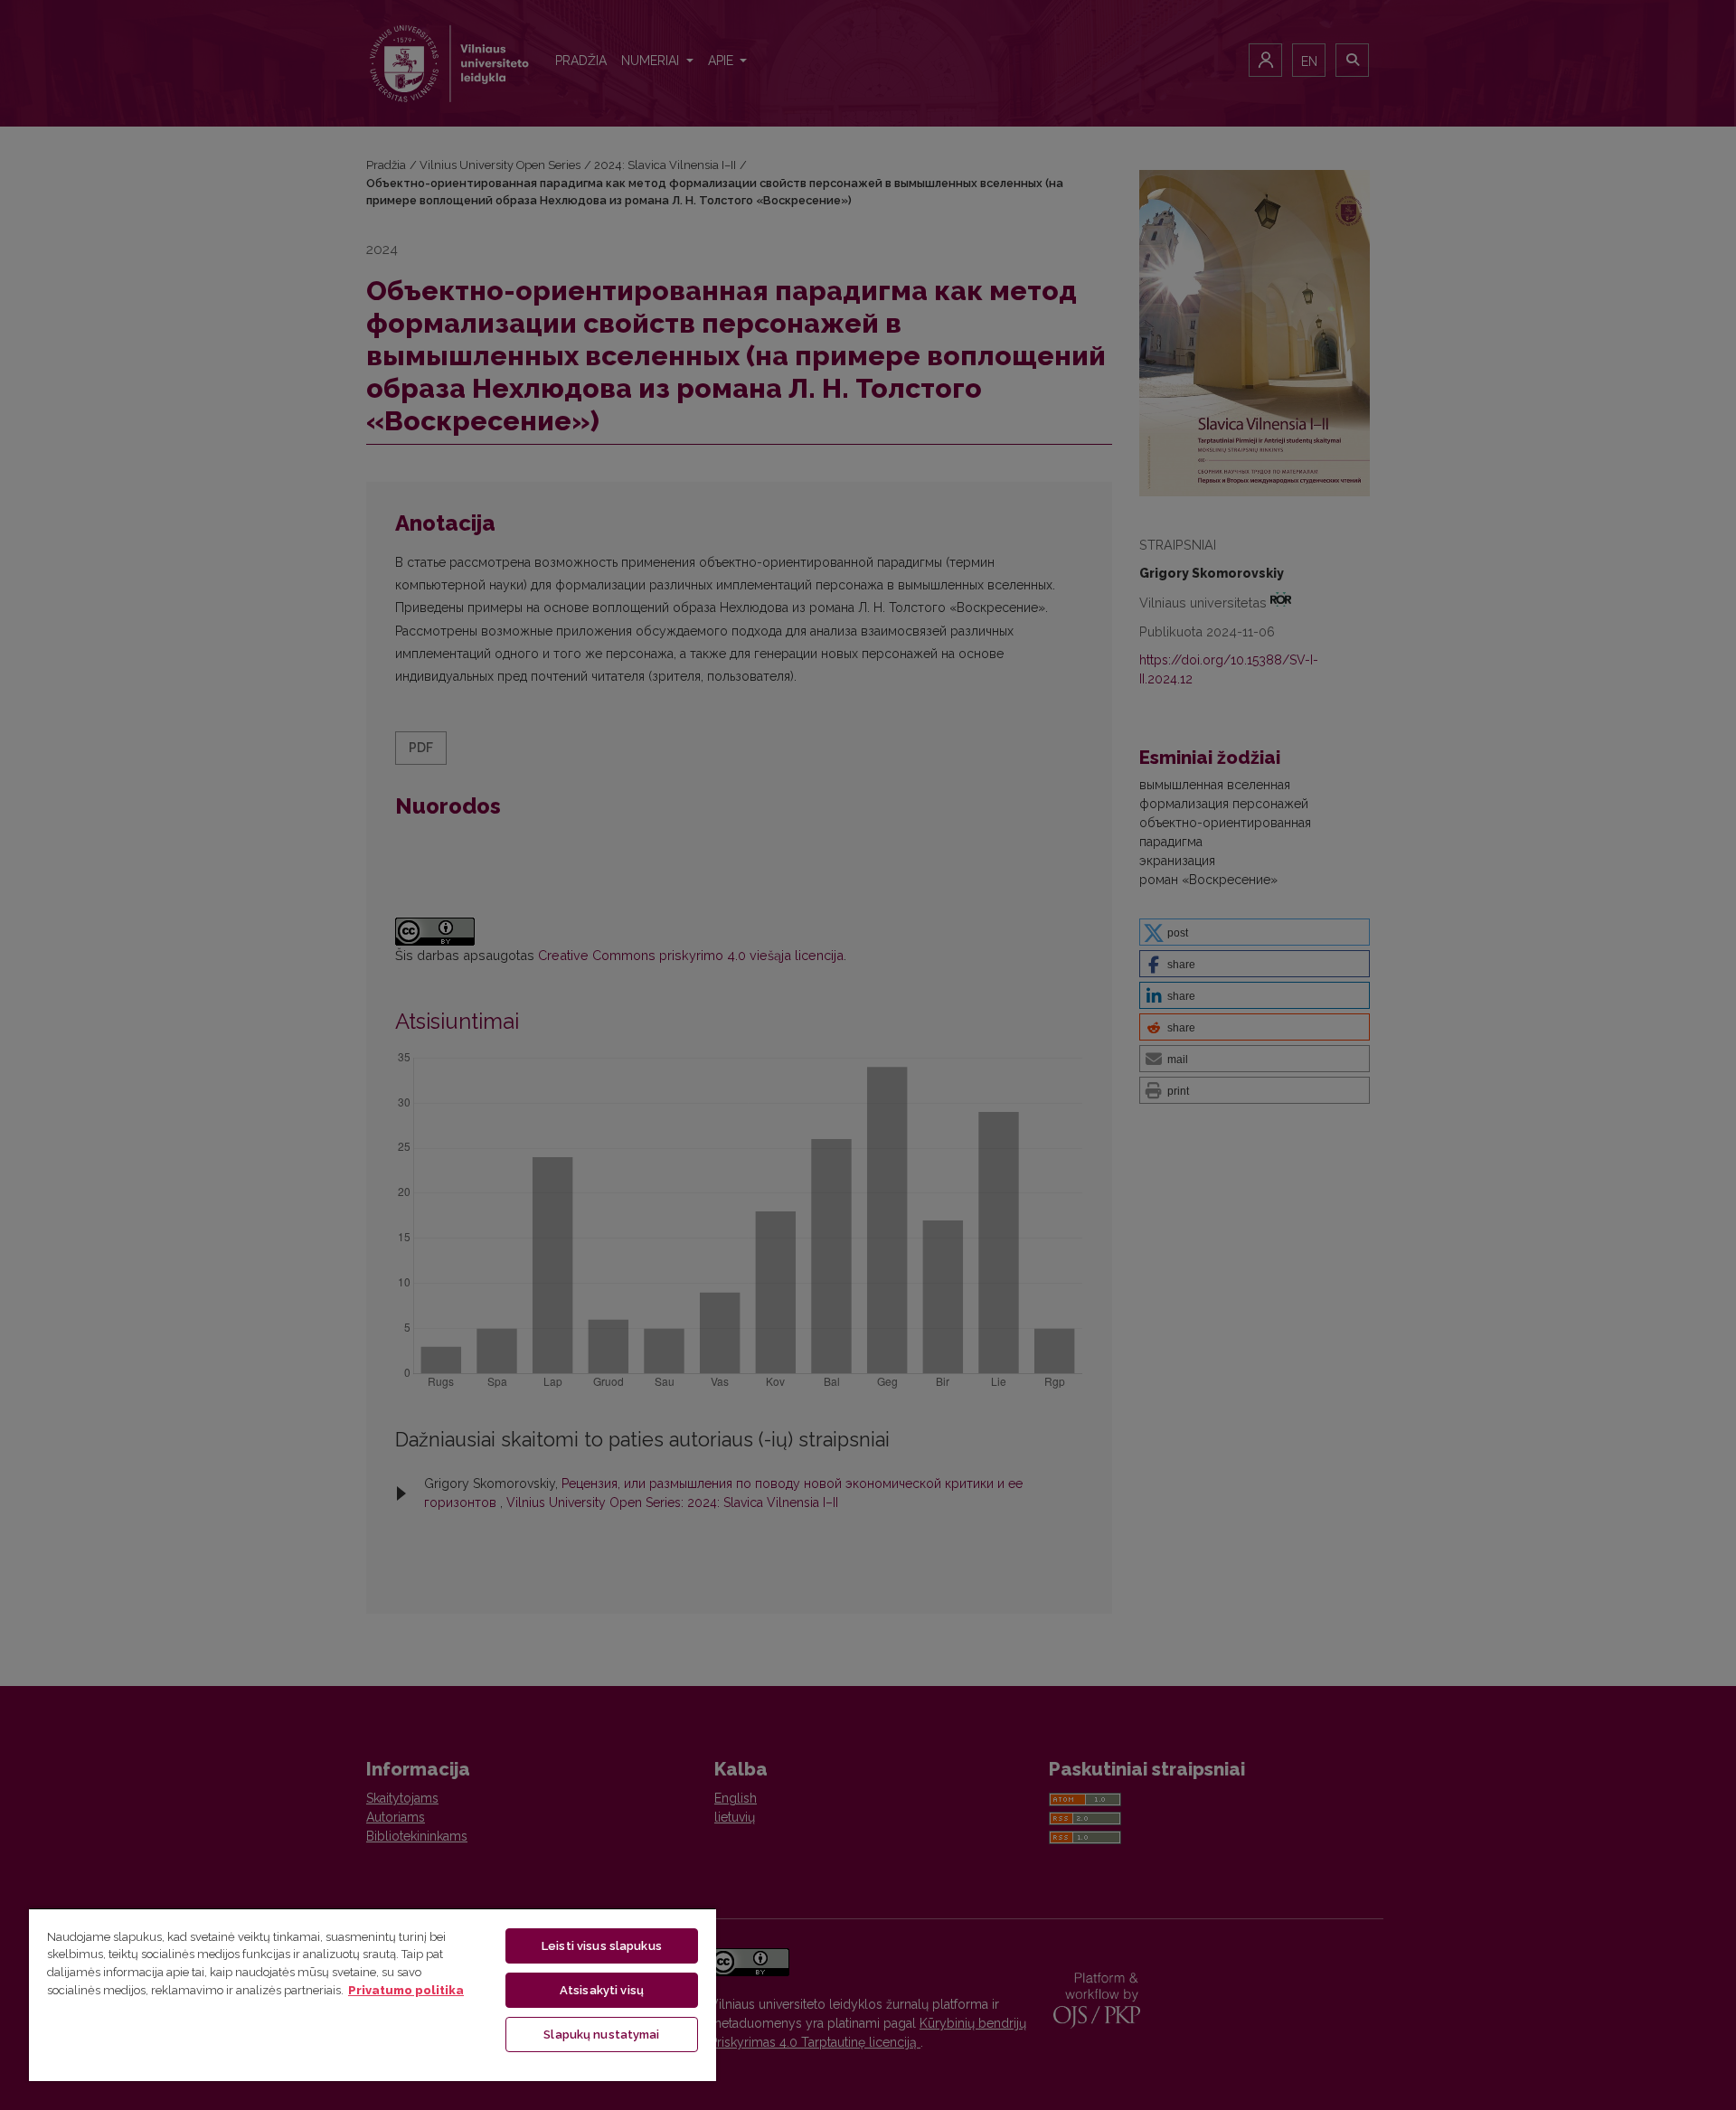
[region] (373, 1994)
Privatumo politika (406, 1990)
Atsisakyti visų (602, 1990)
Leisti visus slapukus (602, 1946)
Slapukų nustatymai (601, 2035)
